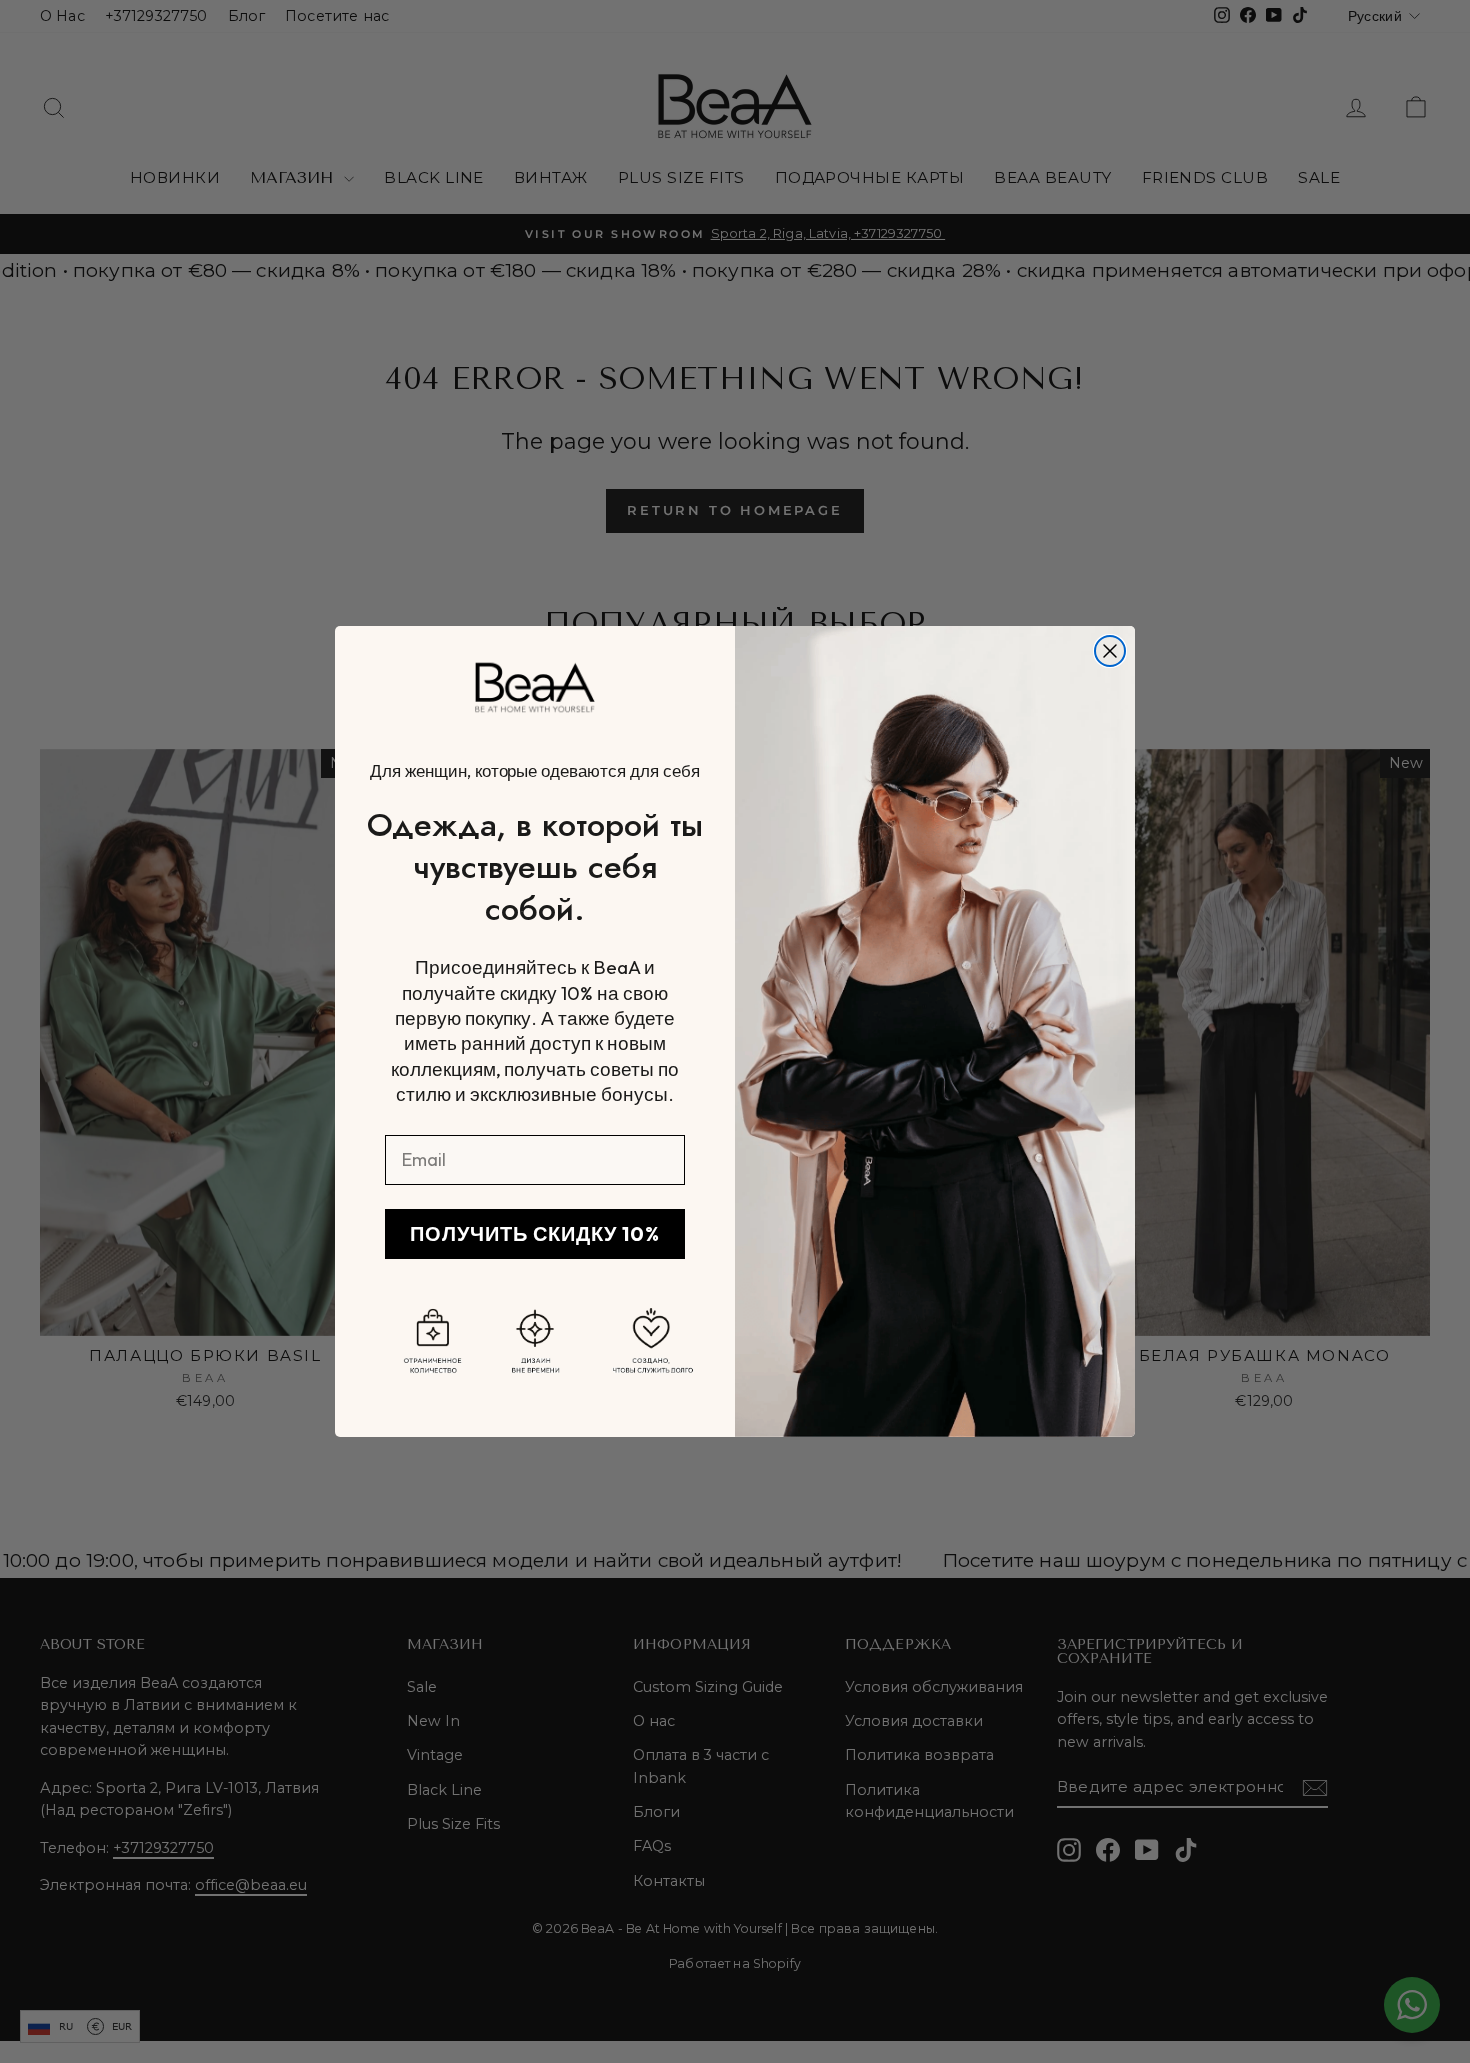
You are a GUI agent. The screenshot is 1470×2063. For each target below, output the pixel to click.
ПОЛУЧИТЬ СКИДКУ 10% (535, 1233)
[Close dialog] (1110, 651)
